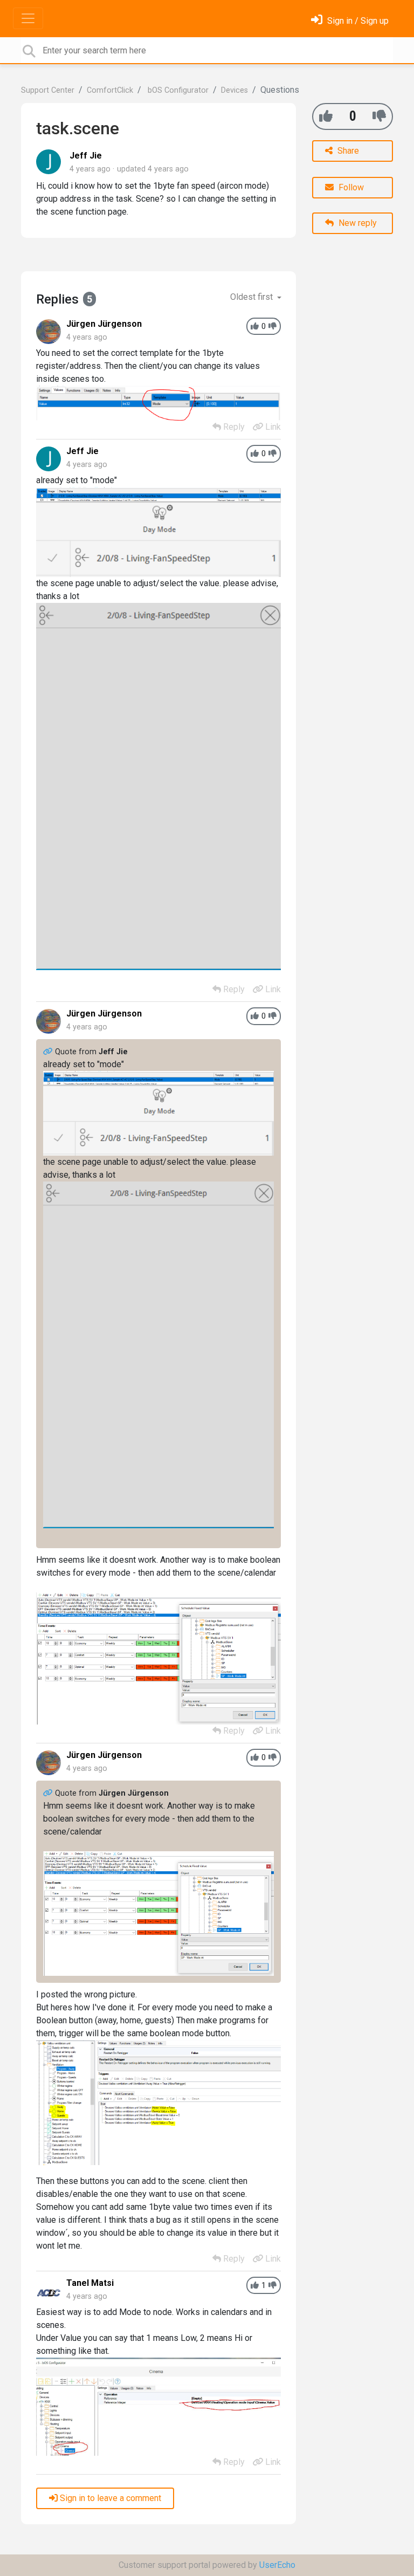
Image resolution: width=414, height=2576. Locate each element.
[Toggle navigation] (28, 18)
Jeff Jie (86, 156)
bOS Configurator (177, 90)
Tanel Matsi (90, 2283)
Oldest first (253, 297)
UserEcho (277, 2565)
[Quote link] (49, 1052)
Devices (234, 90)
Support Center (48, 90)
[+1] (326, 116)
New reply (357, 223)
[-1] (379, 116)
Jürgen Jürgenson (104, 324)
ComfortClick (110, 90)
